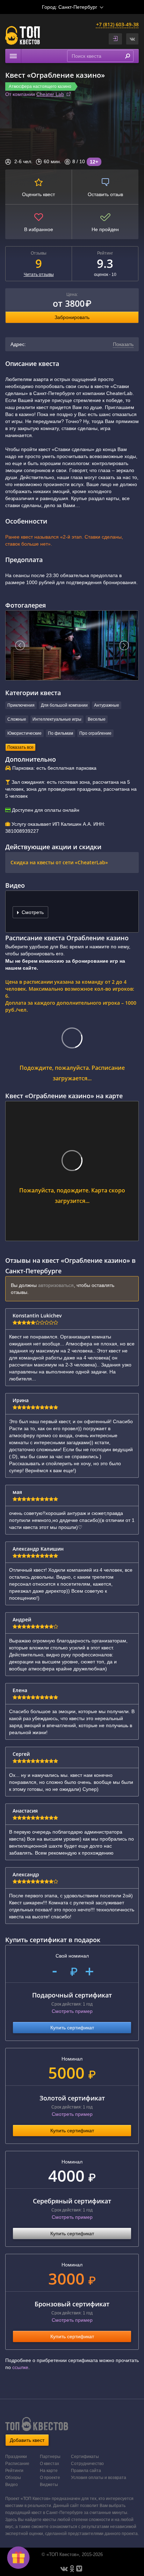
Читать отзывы (39, 275)
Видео (12, 2485)
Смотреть (32, 912)
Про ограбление (95, 733)
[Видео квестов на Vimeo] (79, 2569)
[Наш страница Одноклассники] (72, 2569)
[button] (132, 39)
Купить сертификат (72, 2028)
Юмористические (24, 733)
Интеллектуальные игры (57, 719)
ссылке (20, 2367)
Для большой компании (64, 705)
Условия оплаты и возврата (99, 2478)
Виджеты (49, 2485)
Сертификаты (85, 2457)
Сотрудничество (87, 2464)
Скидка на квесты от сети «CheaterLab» (59, 862)
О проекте (50, 2478)
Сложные (17, 719)
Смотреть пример (72, 2011)
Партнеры (50, 2457)
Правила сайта (86, 2471)
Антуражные (107, 705)
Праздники (16, 2457)
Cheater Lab (50, 94)
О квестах (49, 2464)
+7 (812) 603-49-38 (117, 24)
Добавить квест (27, 2440)
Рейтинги (14, 2471)
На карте (49, 2471)
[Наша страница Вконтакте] (64, 2569)
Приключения (21, 705)
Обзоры (13, 2478)
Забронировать (72, 317)
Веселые (97, 719)
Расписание (17, 2464)
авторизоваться (56, 1285)
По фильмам (60, 733)
